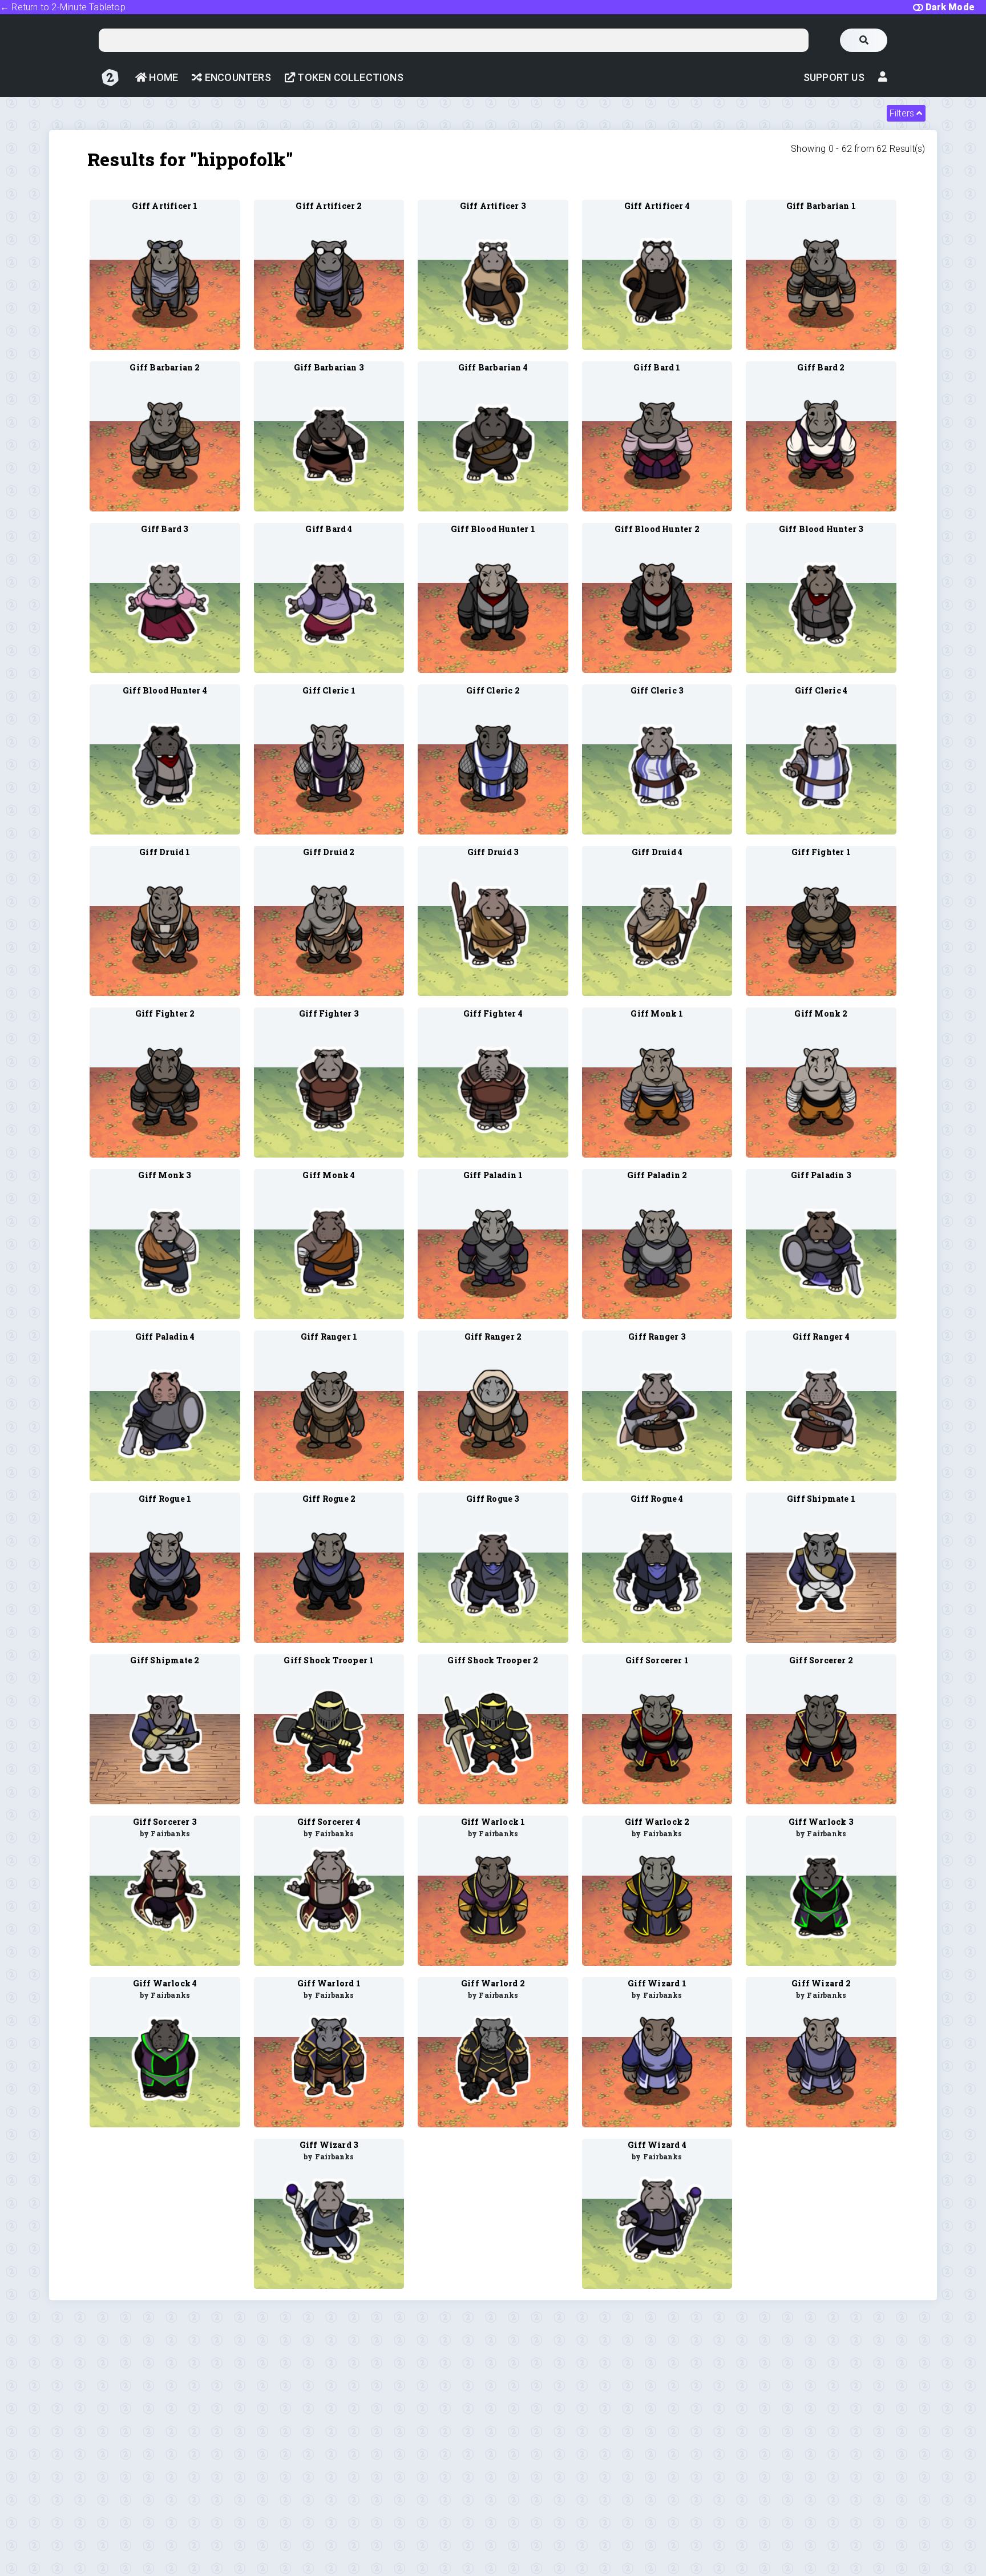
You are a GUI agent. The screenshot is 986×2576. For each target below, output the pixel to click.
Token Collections (349, 77)
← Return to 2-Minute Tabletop (63, 7)
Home (162, 77)
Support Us (834, 77)
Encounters (237, 77)
